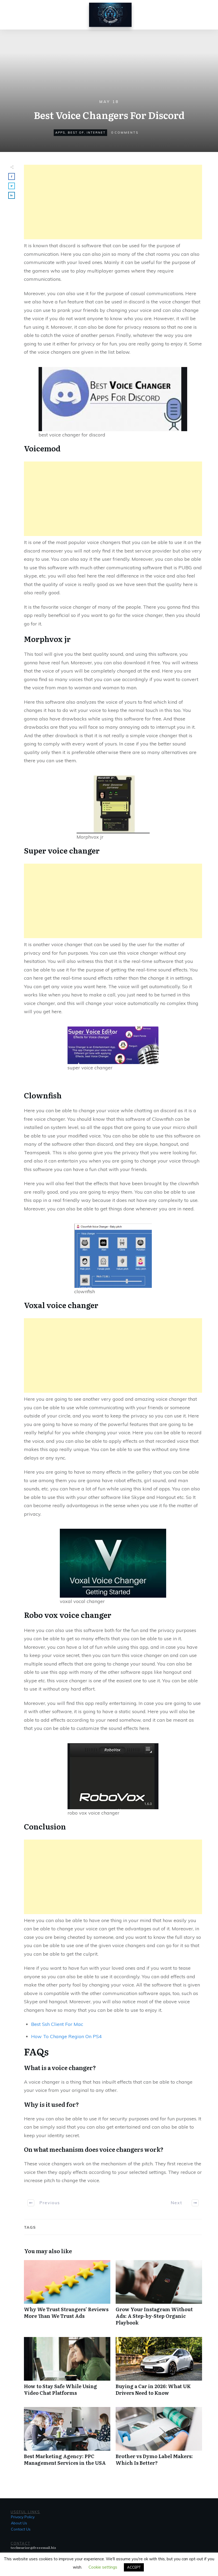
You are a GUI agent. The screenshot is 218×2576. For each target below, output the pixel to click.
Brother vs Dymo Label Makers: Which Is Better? (159, 2439)
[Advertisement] (113, 202)
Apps (60, 133)
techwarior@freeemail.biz (33, 2548)
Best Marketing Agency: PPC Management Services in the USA (67, 2439)
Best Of (76, 133)
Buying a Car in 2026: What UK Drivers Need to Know (159, 2369)
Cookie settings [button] (103, 2567)
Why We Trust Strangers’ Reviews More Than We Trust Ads (67, 2296)
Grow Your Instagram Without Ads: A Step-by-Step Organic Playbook (159, 2296)
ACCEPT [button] (134, 2567)
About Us (19, 2523)
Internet (96, 133)
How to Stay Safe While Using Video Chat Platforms (67, 2369)
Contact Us (21, 2529)
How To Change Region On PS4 (66, 2036)
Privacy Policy (23, 2517)
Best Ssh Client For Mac (57, 2024)
